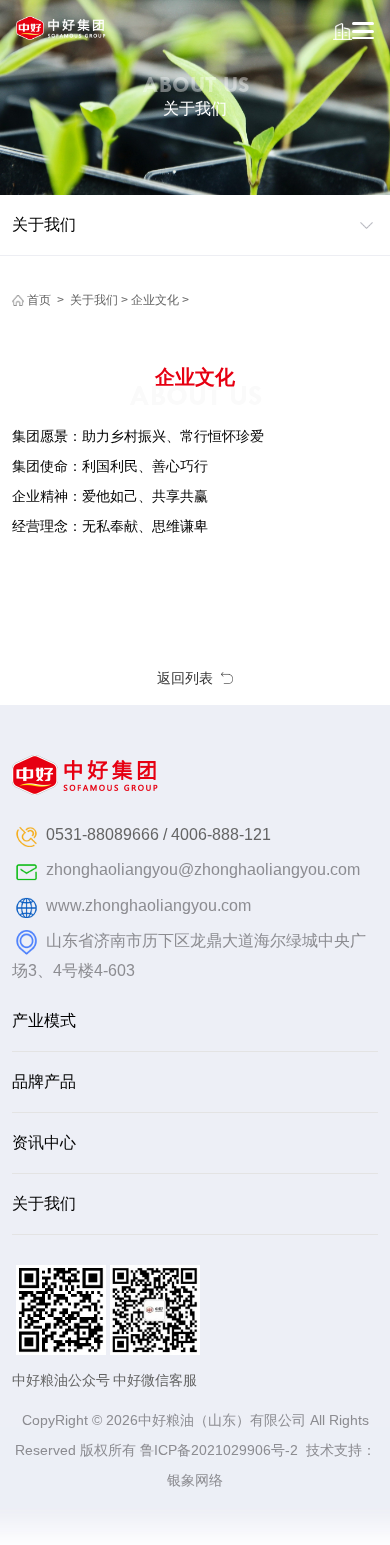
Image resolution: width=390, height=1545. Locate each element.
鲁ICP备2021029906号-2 (219, 1450)
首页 (39, 300)
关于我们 (94, 300)
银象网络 (195, 1480)
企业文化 (155, 300)
